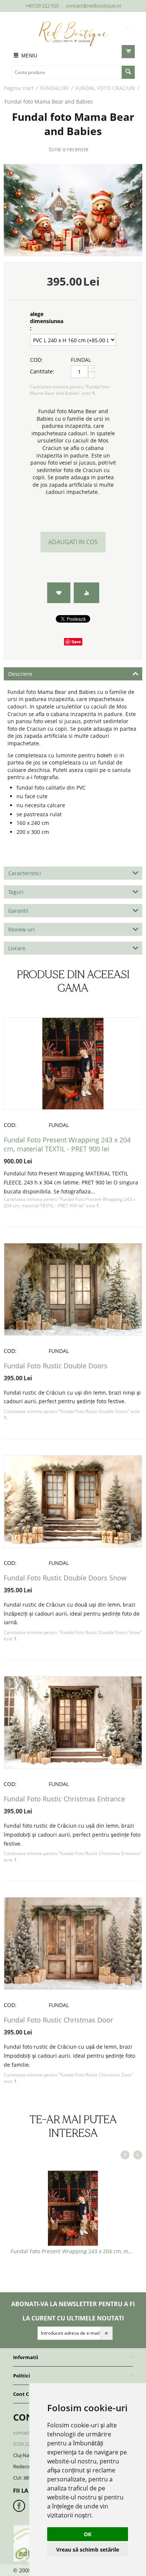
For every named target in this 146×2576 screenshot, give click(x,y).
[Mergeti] (106, 2333)
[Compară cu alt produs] (86, 593)
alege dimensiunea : (47, 321)
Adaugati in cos (73, 542)
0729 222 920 (27, 2444)
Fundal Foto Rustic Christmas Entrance (64, 1799)
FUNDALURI (54, 88)
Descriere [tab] (20, 674)
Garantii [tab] (18, 911)
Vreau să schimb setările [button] (88, 2550)
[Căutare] (128, 72)
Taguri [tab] (16, 892)
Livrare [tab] (17, 948)
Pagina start (19, 88)
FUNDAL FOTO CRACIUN (105, 88)
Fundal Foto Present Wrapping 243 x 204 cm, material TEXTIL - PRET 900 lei (67, 1144)
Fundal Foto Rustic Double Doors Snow (65, 1578)
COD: (36, 360)
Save (76, 642)
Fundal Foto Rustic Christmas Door (58, 2020)
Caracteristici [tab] (25, 873)
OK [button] (88, 2534)
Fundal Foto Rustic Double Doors (56, 1366)
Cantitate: (42, 371)
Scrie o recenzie (69, 149)
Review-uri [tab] (22, 929)
